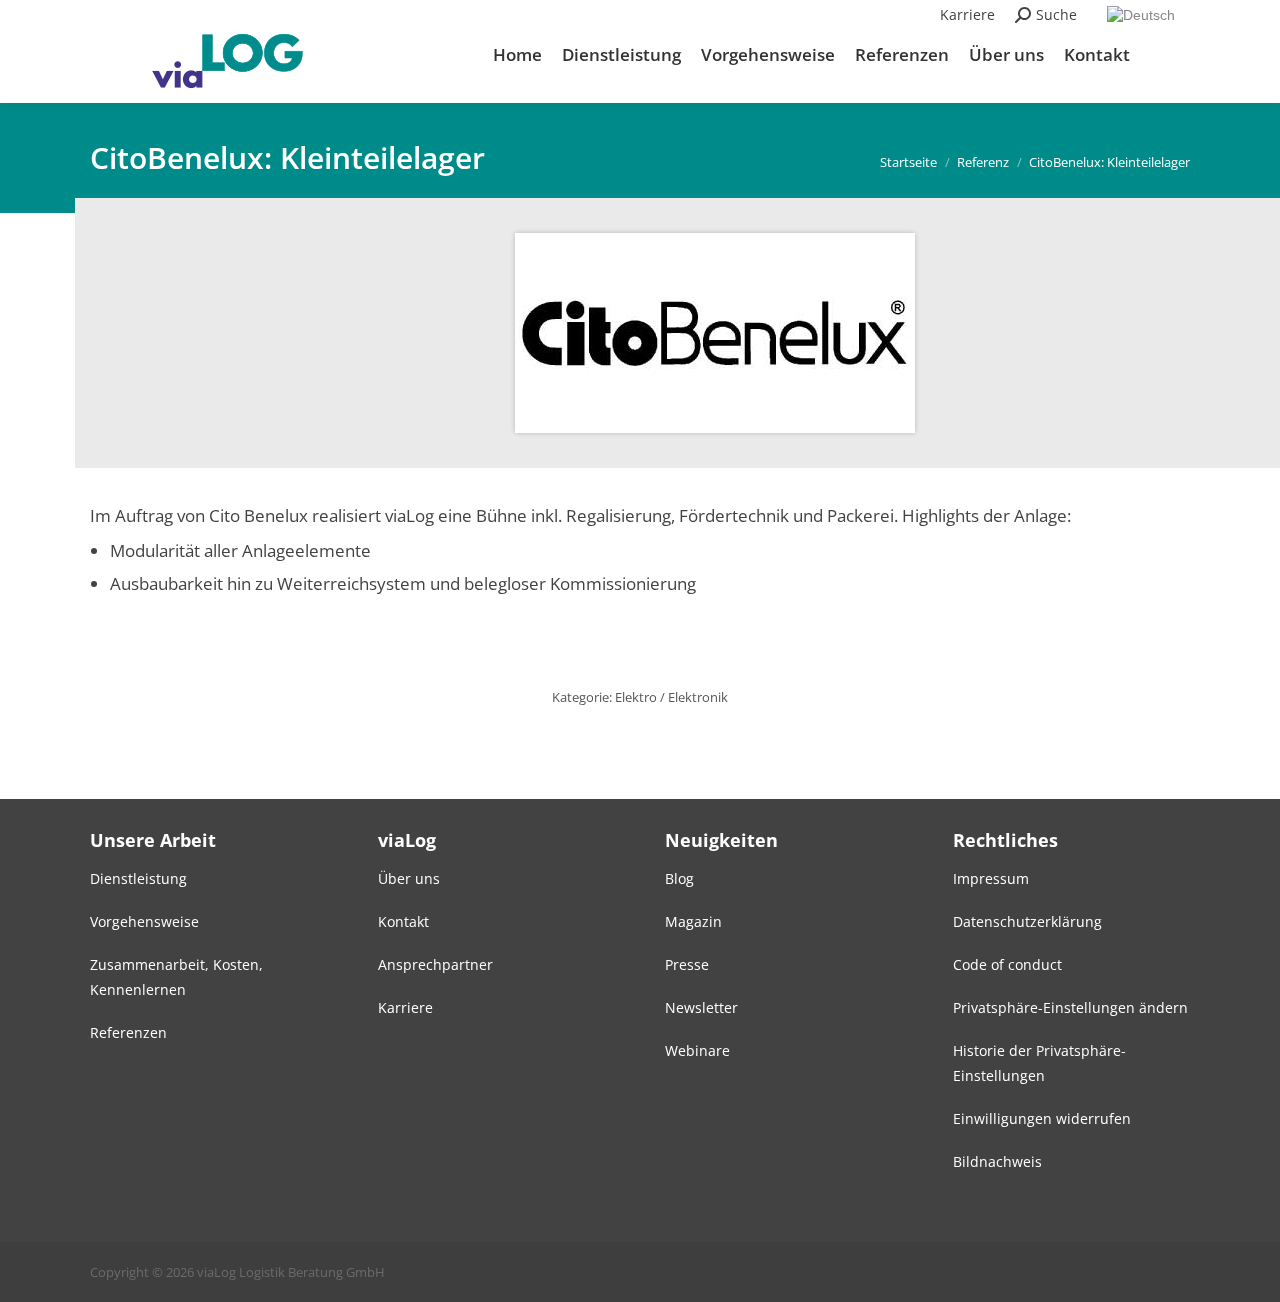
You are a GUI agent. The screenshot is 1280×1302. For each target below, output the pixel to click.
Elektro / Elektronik (671, 697)
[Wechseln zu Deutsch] (1143, 14)
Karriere (967, 14)
